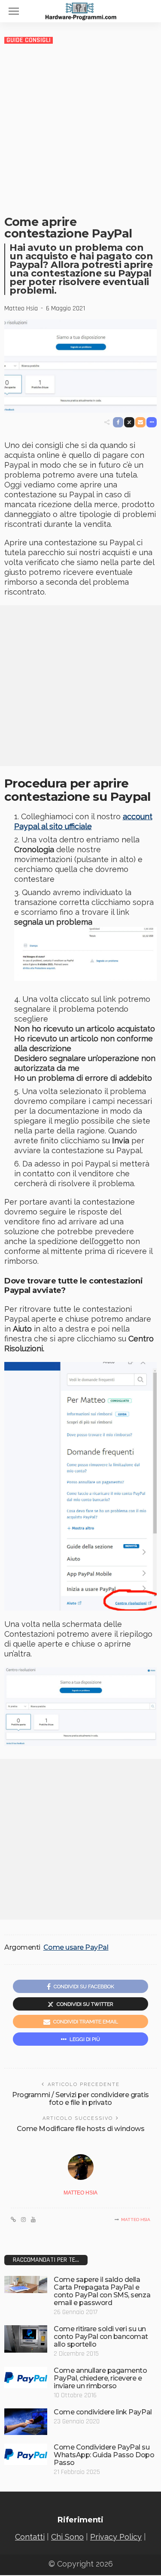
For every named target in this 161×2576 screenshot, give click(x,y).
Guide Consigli (29, 40)
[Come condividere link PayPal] (26, 2422)
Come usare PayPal (76, 1948)
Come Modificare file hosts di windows (80, 2129)
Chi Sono (67, 2537)
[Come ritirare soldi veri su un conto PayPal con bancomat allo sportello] (26, 2339)
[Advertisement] (80, 129)
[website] (13, 2220)
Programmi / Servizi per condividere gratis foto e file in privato (80, 2099)
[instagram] (23, 2220)
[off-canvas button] (14, 11)
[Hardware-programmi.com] (81, 10)
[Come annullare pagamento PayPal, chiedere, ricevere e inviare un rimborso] (26, 2378)
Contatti (30, 2537)
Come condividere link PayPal (103, 2412)
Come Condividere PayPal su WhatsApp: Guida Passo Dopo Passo (104, 2455)
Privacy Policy (116, 2537)
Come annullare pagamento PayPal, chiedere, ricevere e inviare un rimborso (100, 2378)
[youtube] (33, 2220)
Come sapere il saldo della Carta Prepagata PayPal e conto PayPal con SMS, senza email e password (102, 2291)
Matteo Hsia (21, 309)
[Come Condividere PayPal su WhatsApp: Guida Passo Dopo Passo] (26, 2454)
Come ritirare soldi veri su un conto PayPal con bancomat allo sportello (101, 2337)
